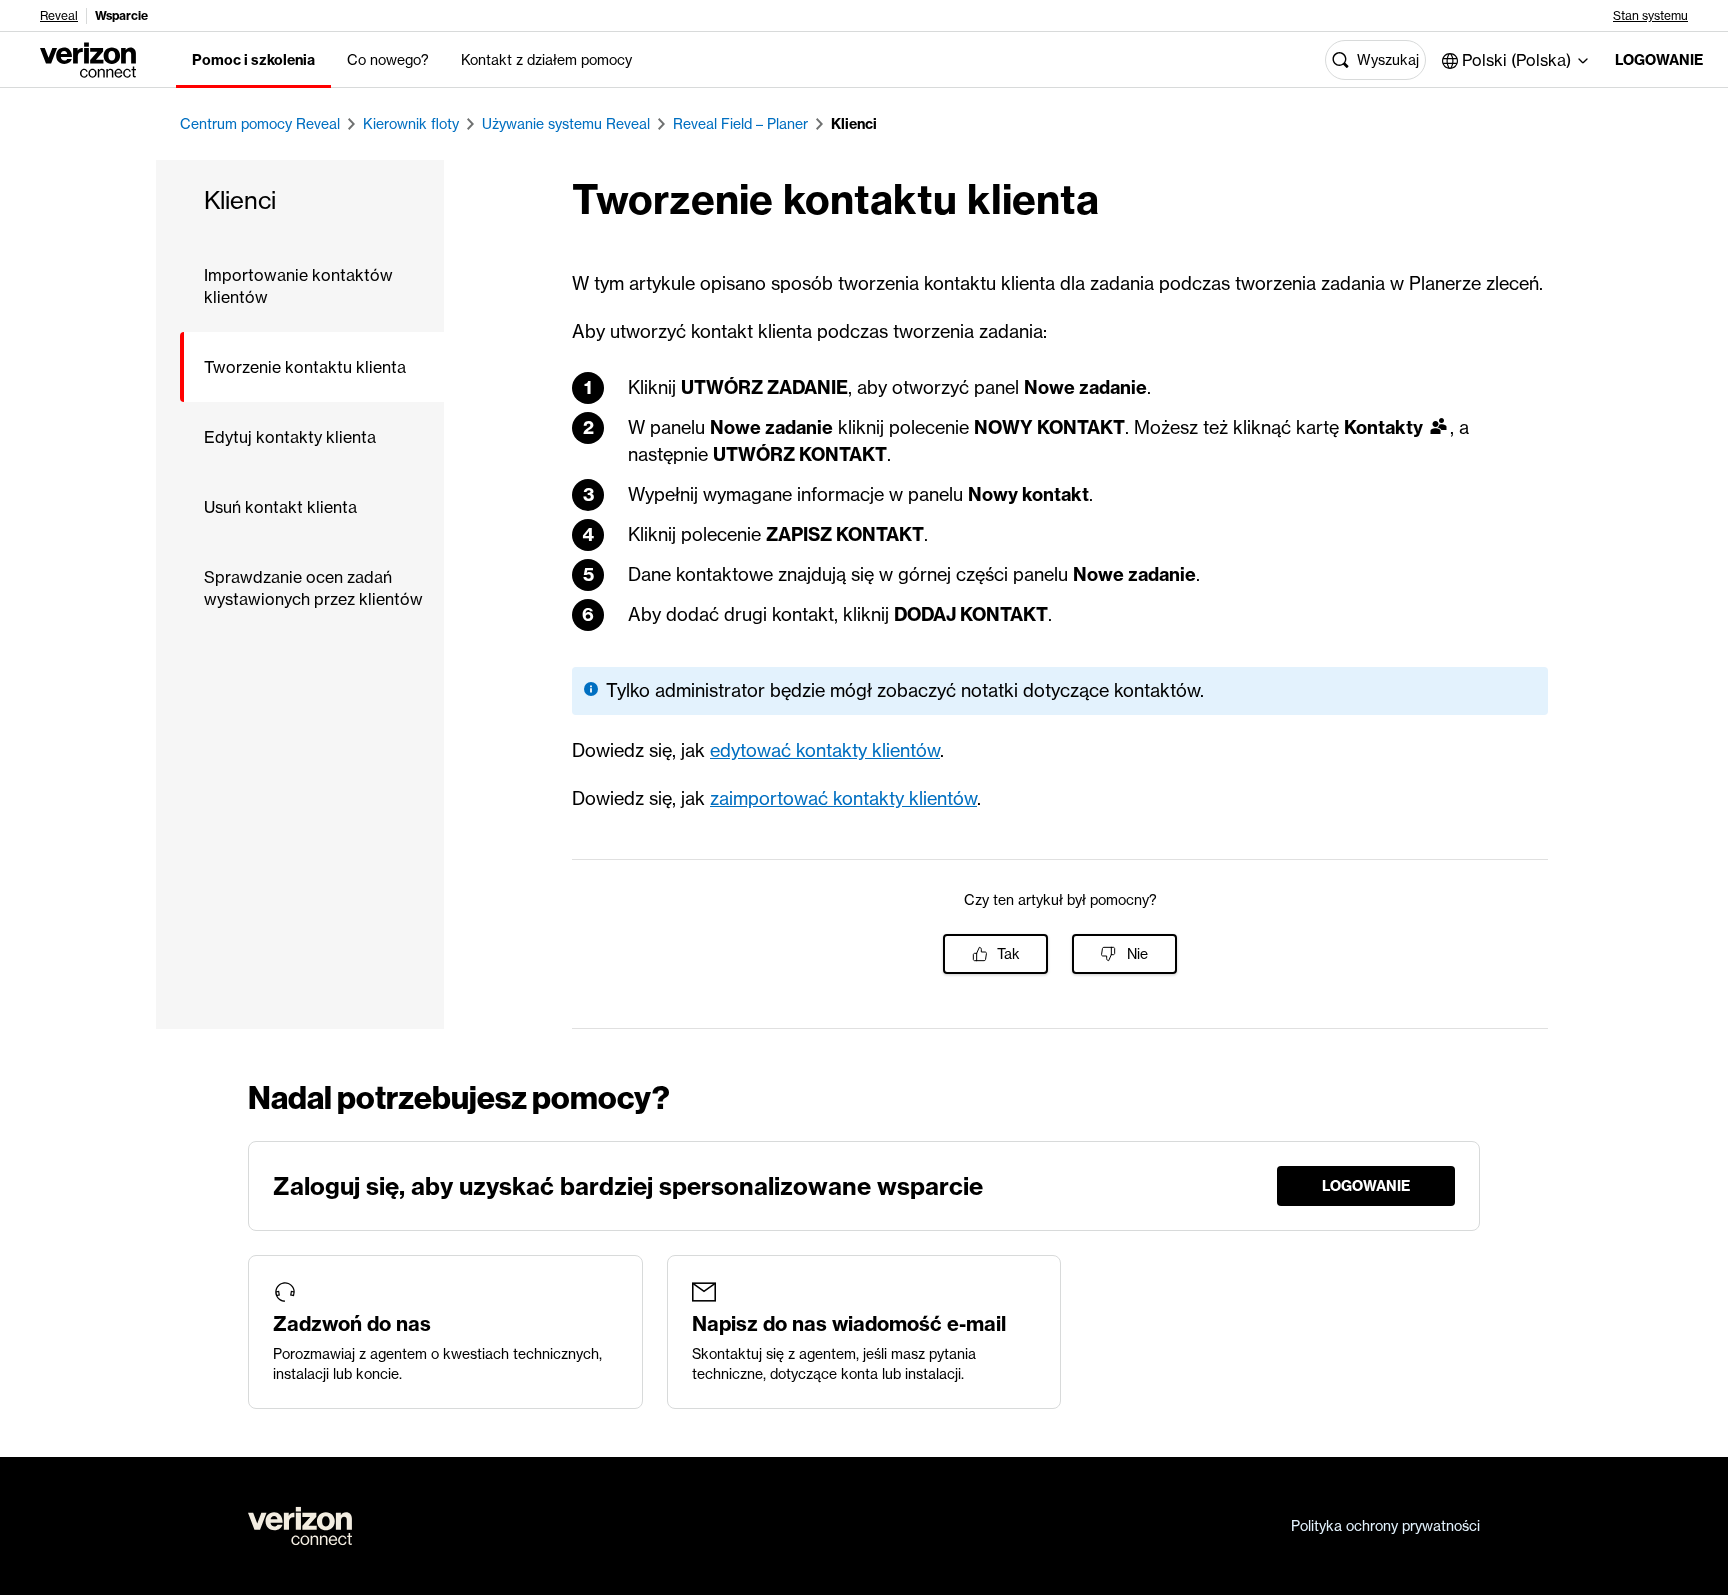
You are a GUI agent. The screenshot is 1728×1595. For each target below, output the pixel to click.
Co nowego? (388, 60)
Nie (1137, 954)
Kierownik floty (411, 124)
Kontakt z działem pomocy (546, 60)
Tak (1008, 954)
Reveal (59, 16)
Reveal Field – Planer (740, 124)
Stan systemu (1650, 16)
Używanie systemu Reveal (566, 124)
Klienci (854, 124)
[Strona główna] (88, 58)
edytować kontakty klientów (825, 750)
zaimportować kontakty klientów (843, 798)
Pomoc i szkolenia (253, 60)
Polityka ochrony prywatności (1385, 1526)
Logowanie (1655, 60)
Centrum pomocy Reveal (260, 124)
